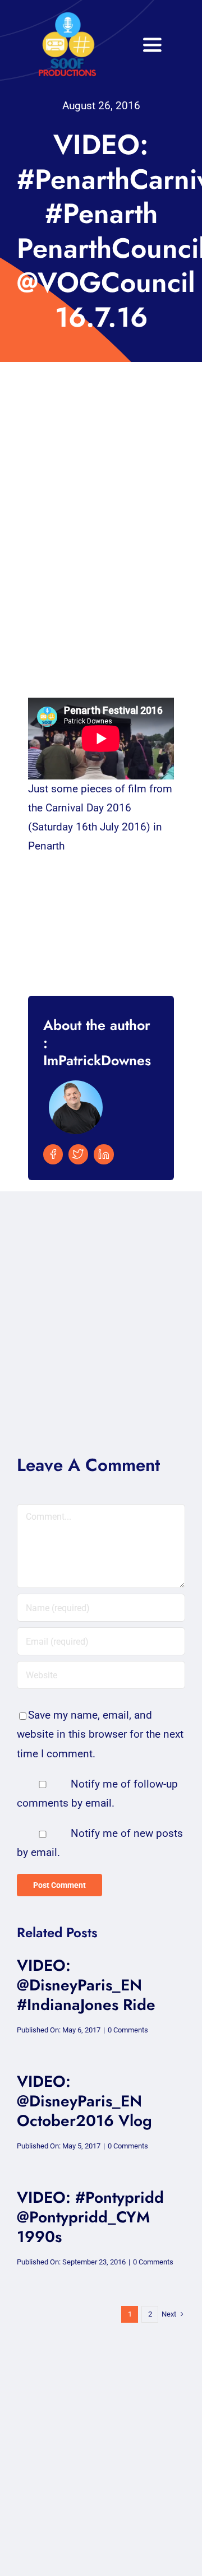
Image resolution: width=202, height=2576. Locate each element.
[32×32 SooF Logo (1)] (67, 17)
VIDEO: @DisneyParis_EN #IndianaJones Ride (86, 1985)
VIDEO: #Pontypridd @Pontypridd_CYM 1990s (90, 2217)
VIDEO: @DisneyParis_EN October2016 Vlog (84, 2101)
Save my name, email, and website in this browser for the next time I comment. (100, 1734)
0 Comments (128, 2030)
